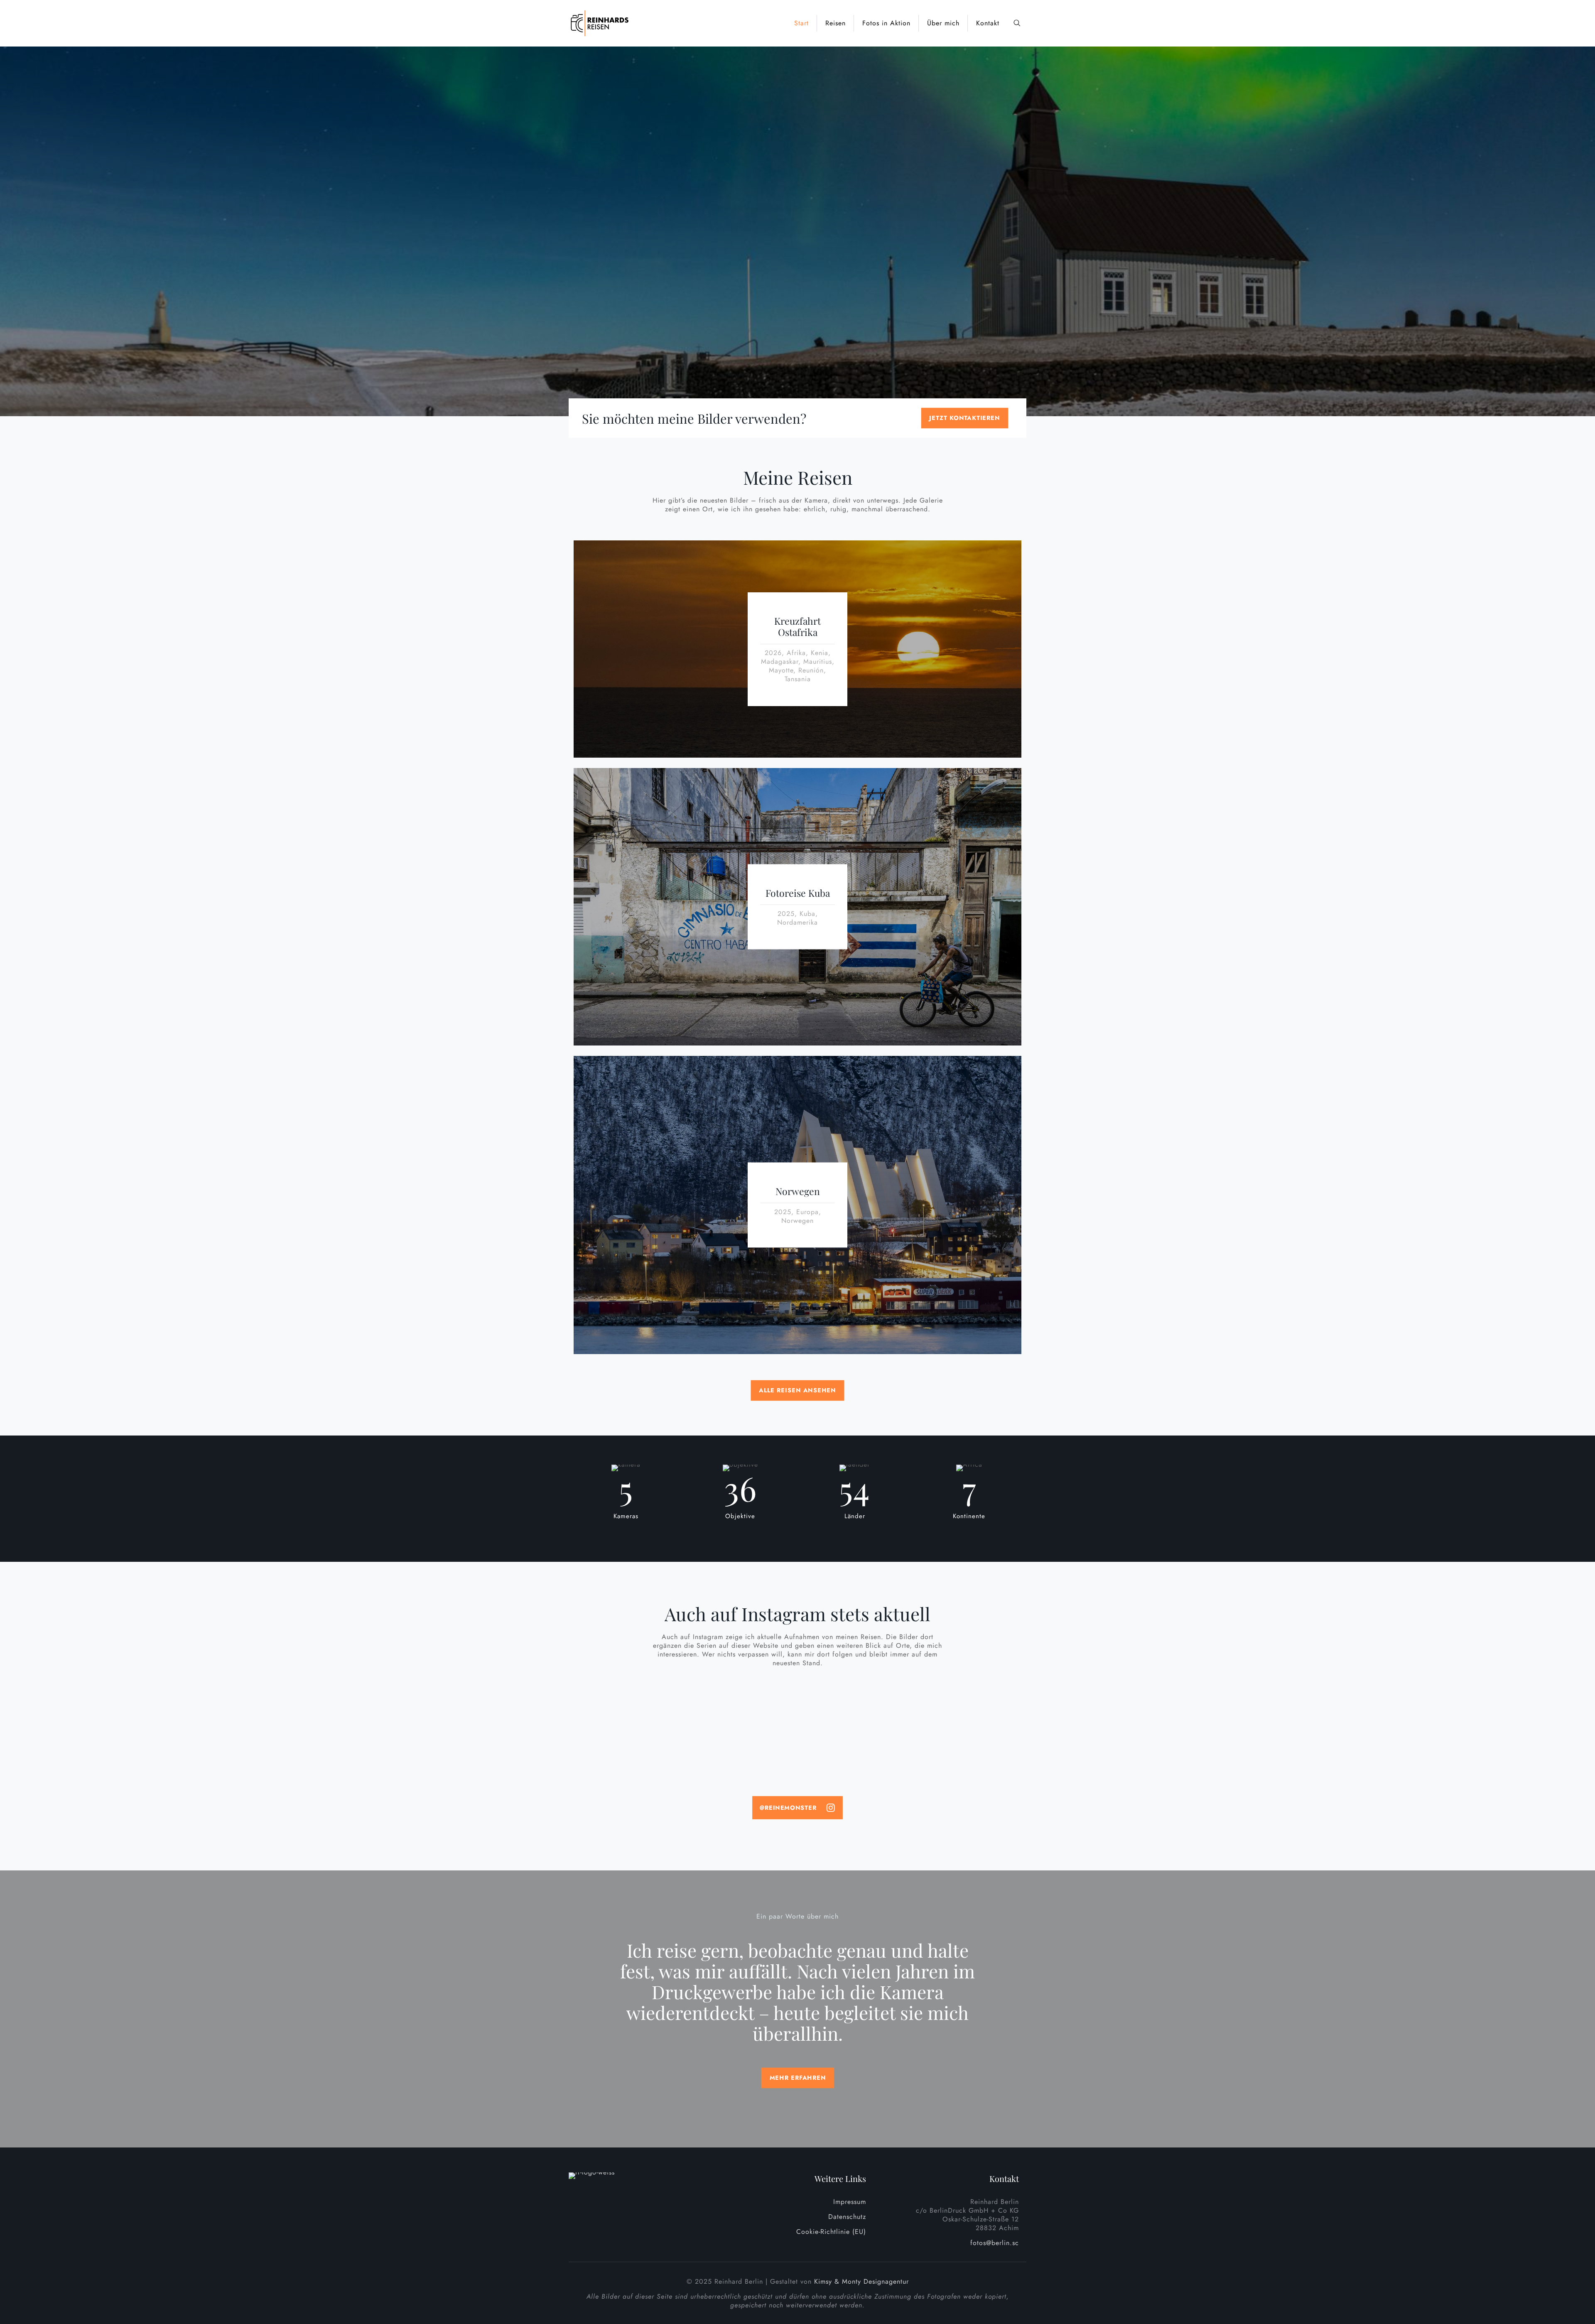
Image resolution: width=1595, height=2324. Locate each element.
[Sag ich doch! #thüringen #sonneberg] (628, 1745)
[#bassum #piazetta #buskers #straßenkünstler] (967, 1723)
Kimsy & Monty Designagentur (861, 2281)
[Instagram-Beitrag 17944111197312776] (741, 1702)
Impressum (850, 2202)
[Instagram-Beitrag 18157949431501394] (628, 1702)
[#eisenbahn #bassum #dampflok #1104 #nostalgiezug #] (741, 1749)
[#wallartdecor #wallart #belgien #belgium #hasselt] (854, 1723)
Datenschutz (847, 2217)
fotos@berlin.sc (995, 2243)
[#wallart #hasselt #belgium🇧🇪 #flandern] (741, 1723)
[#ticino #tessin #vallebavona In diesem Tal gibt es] (967, 1754)
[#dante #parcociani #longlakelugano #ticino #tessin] (967, 1702)
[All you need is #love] (628, 1719)
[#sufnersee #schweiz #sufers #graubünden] (854, 1745)
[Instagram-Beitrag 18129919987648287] (854, 1702)
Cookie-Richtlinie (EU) (831, 2232)
